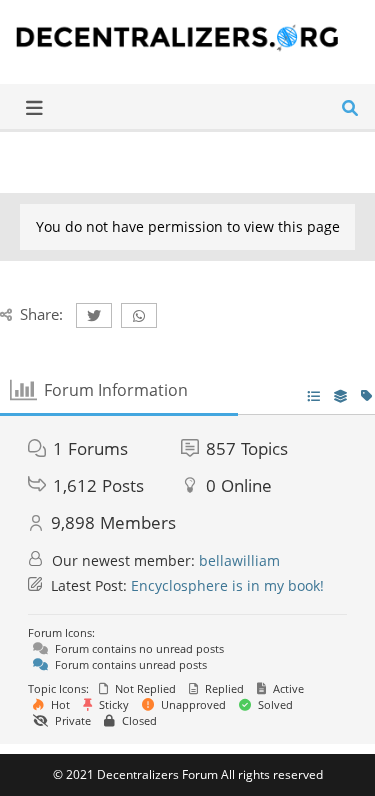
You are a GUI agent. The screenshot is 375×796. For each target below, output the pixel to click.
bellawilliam (239, 560)
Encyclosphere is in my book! (227, 585)
